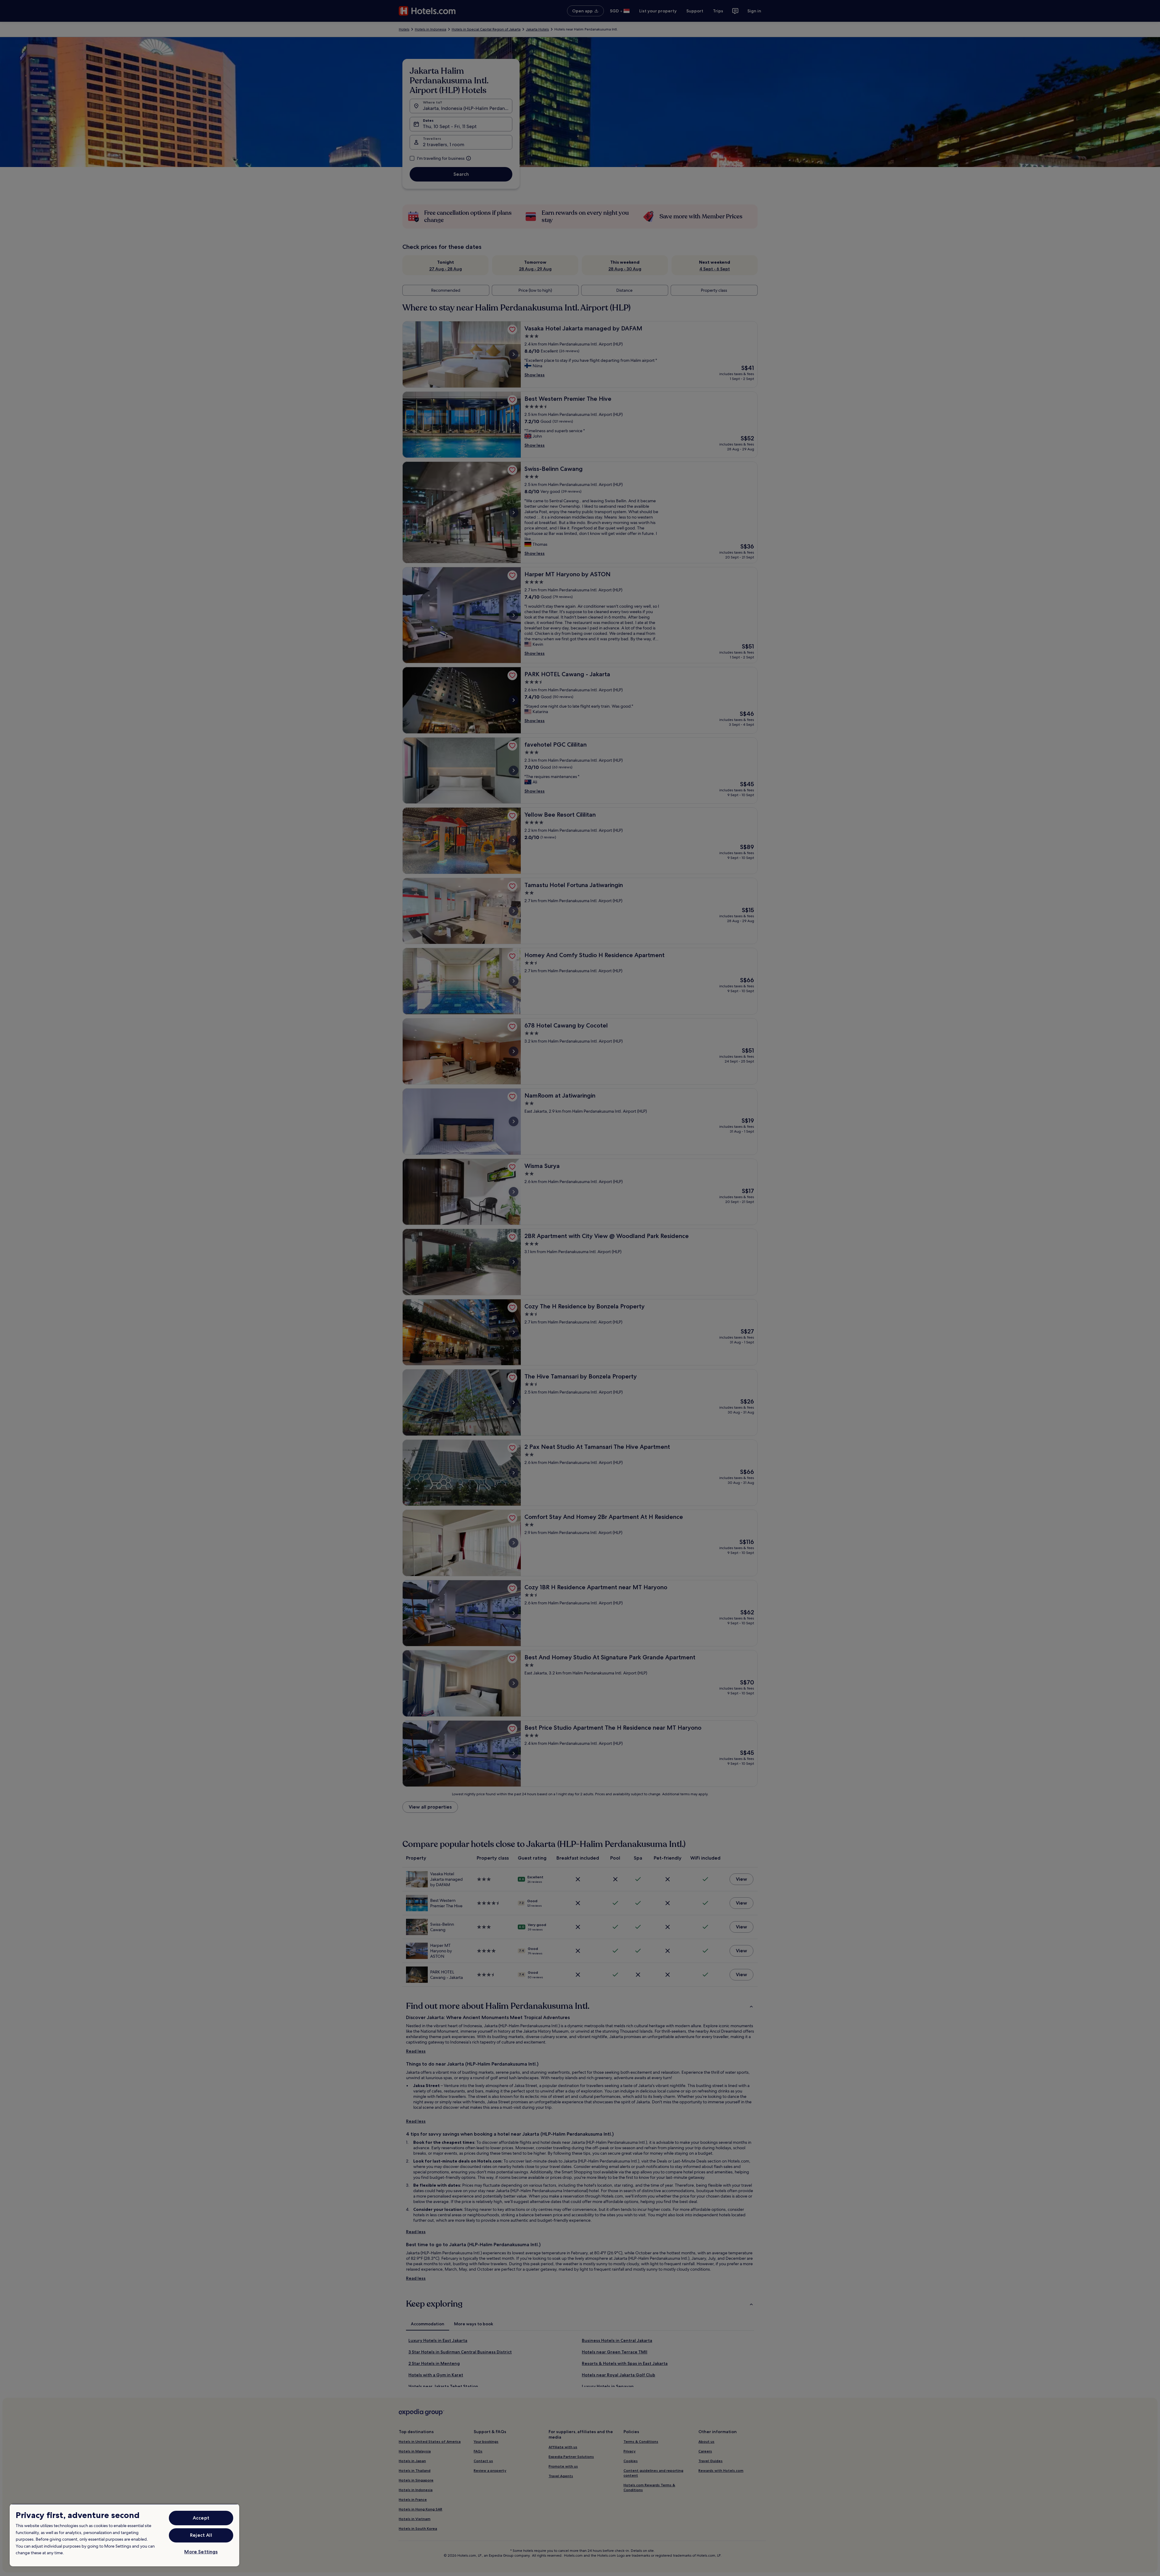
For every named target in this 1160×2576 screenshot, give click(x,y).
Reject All (201, 2535)
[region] (124, 2535)
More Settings (201, 2552)
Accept (201, 2518)
